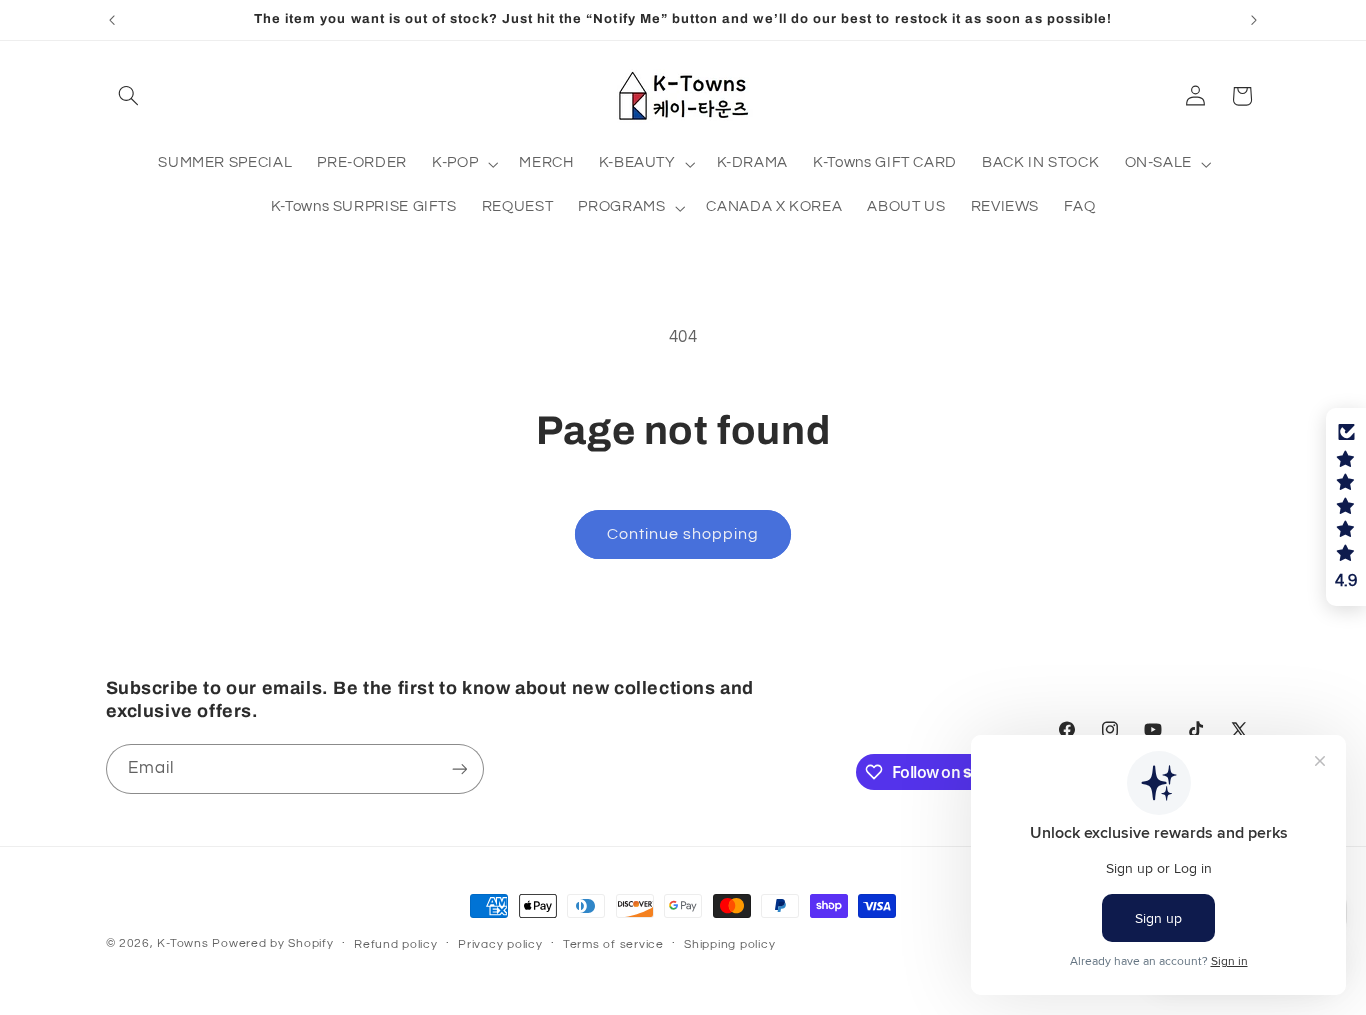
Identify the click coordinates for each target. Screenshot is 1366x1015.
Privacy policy (500, 944)
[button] (129, 96)
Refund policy (396, 944)
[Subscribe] (459, 768)
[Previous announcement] (112, 20)
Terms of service (613, 944)
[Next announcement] (1254, 20)
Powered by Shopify (272, 943)
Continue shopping (683, 534)
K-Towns (182, 943)
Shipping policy (729, 944)
